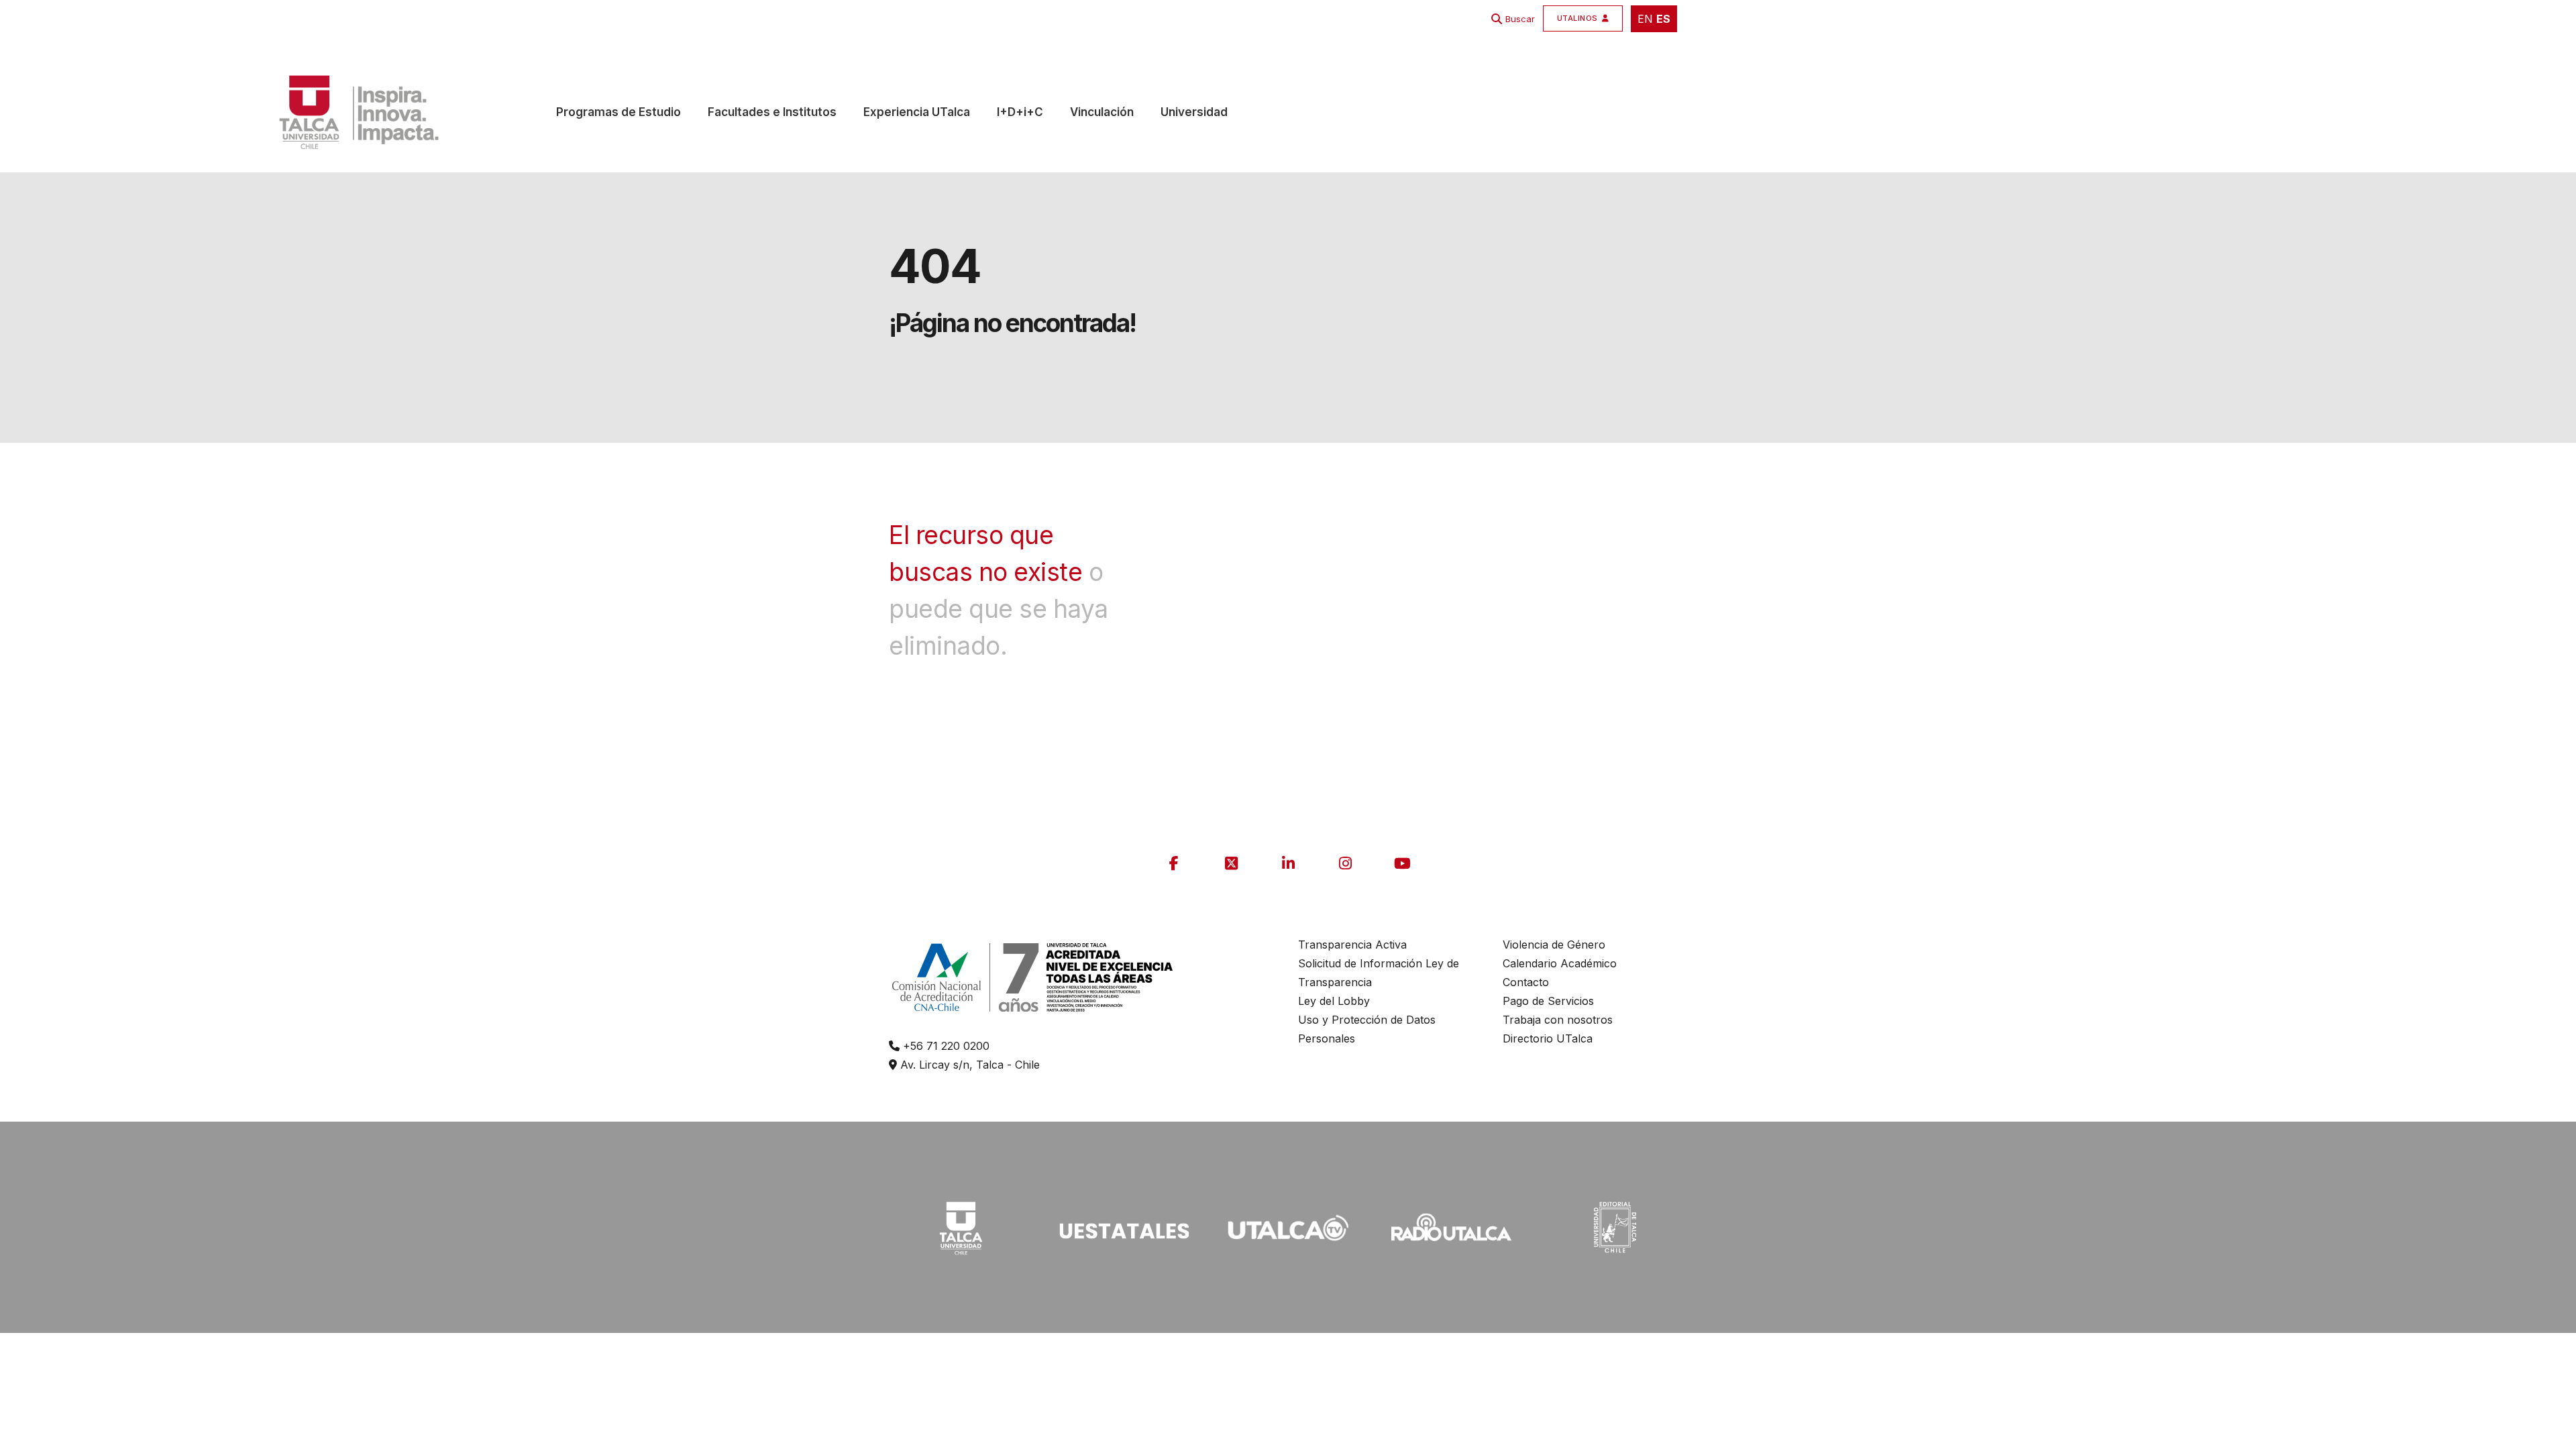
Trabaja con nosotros (1558, 1020)
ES (1663, 19)
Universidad (1194, 112)
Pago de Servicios (1548, 1001)
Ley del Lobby (1334, 1001)
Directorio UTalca (1548, 1038)
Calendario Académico (1560, 963)
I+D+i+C (1020, 112)
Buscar (1520, 19)
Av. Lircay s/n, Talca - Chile (968, 1065)
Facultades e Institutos (772, 112)
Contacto (1526, 982)
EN (1645, 19)
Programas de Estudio (619, 112)
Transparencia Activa (1352, 945)
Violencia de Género (1554, 945)
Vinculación (1102, 112)
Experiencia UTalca (917, 112)
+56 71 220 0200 (945, 1046)
